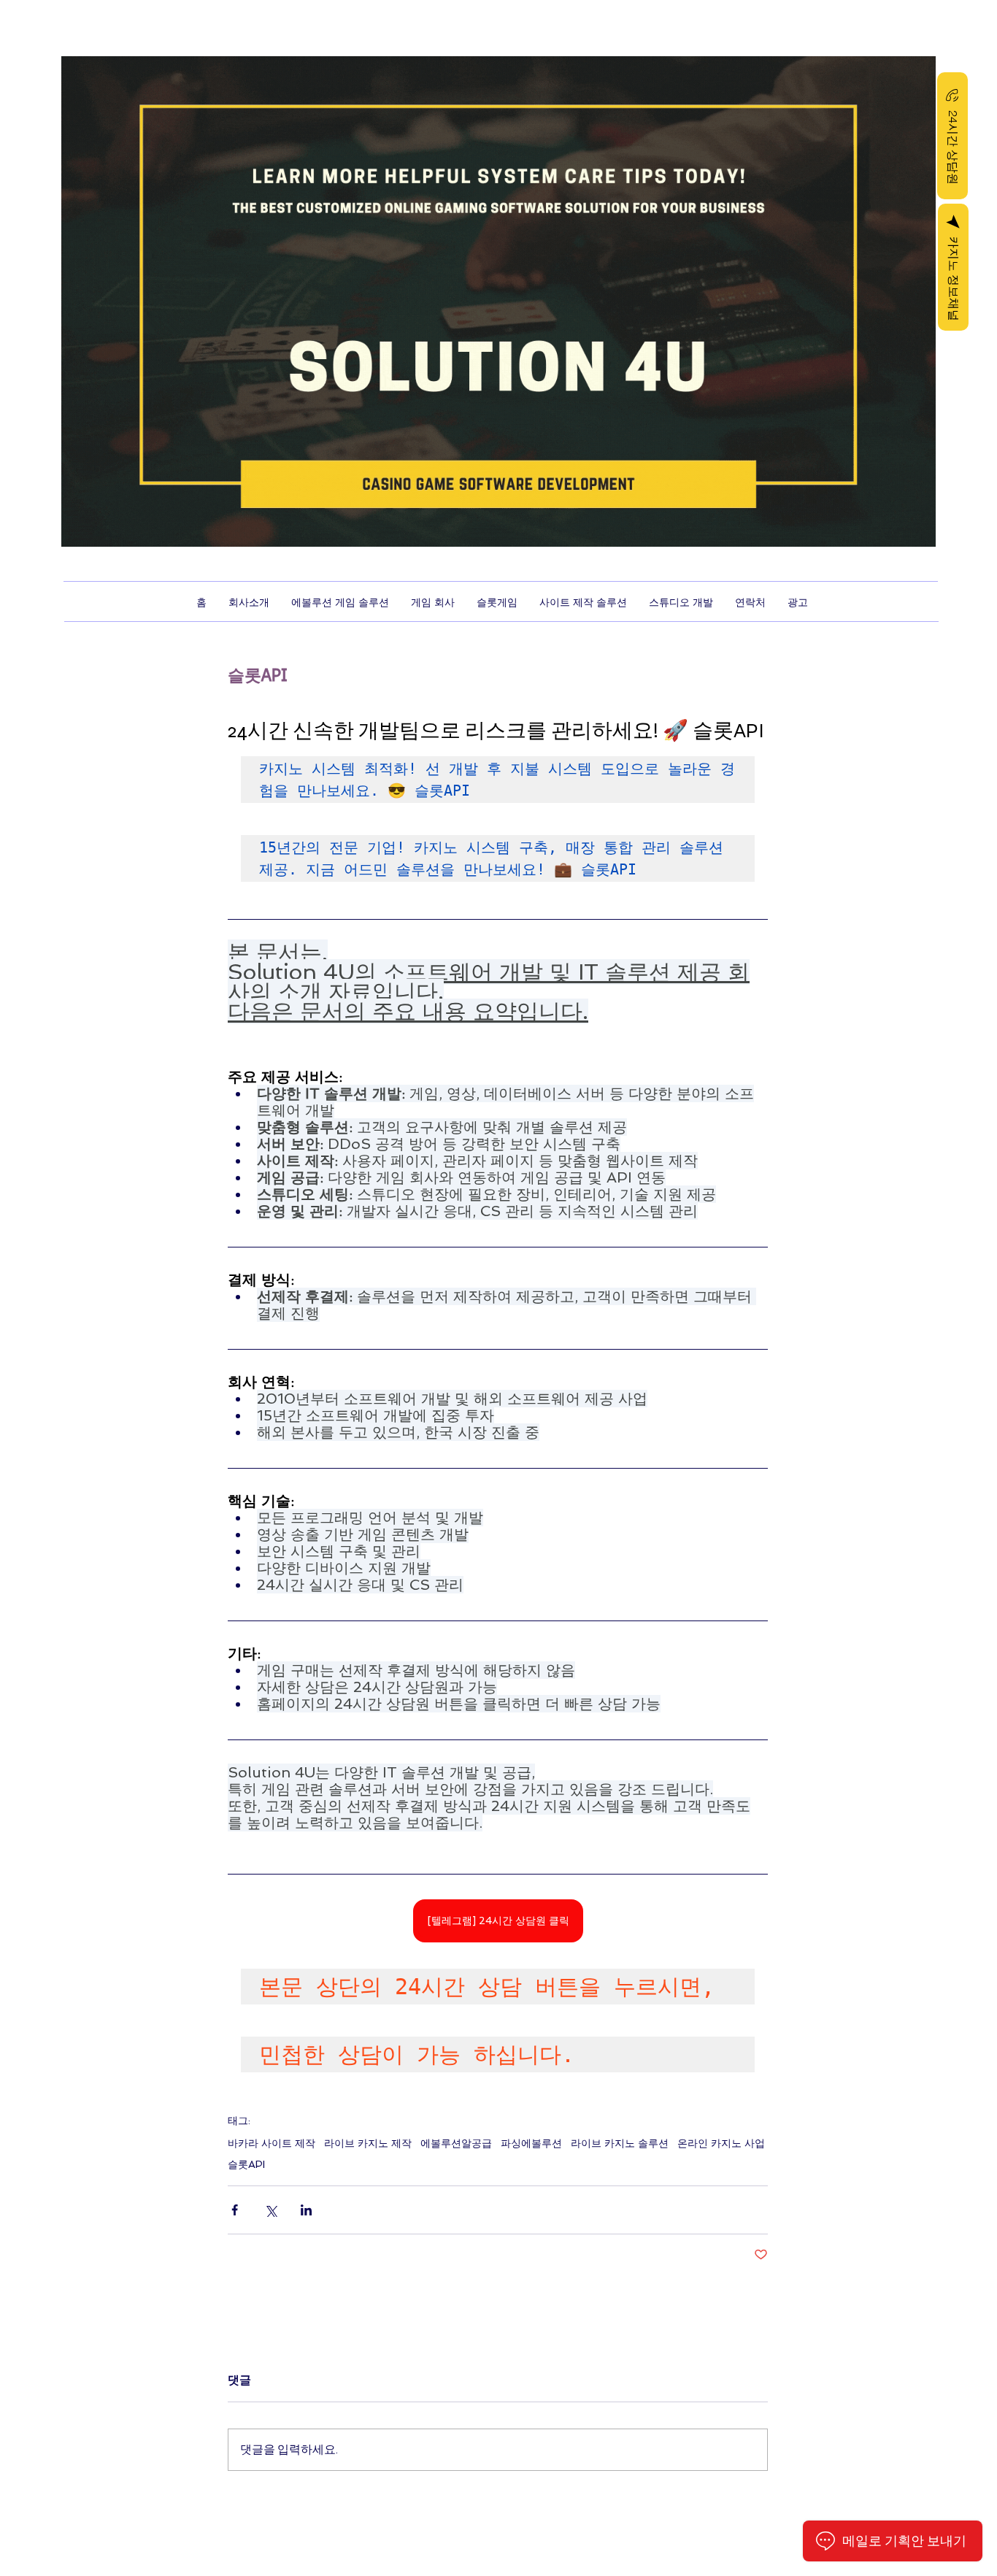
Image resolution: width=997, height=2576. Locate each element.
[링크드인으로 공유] (306, 2210)
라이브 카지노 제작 (368, 2143)
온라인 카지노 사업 (721, 2143)
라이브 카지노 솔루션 (620, 2143)
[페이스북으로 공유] (235, 2210)
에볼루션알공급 (456, 2143)
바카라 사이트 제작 (272, 2143)
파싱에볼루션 (531, 2143)
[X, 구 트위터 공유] (270, 2210)
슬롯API (246, 2164)
